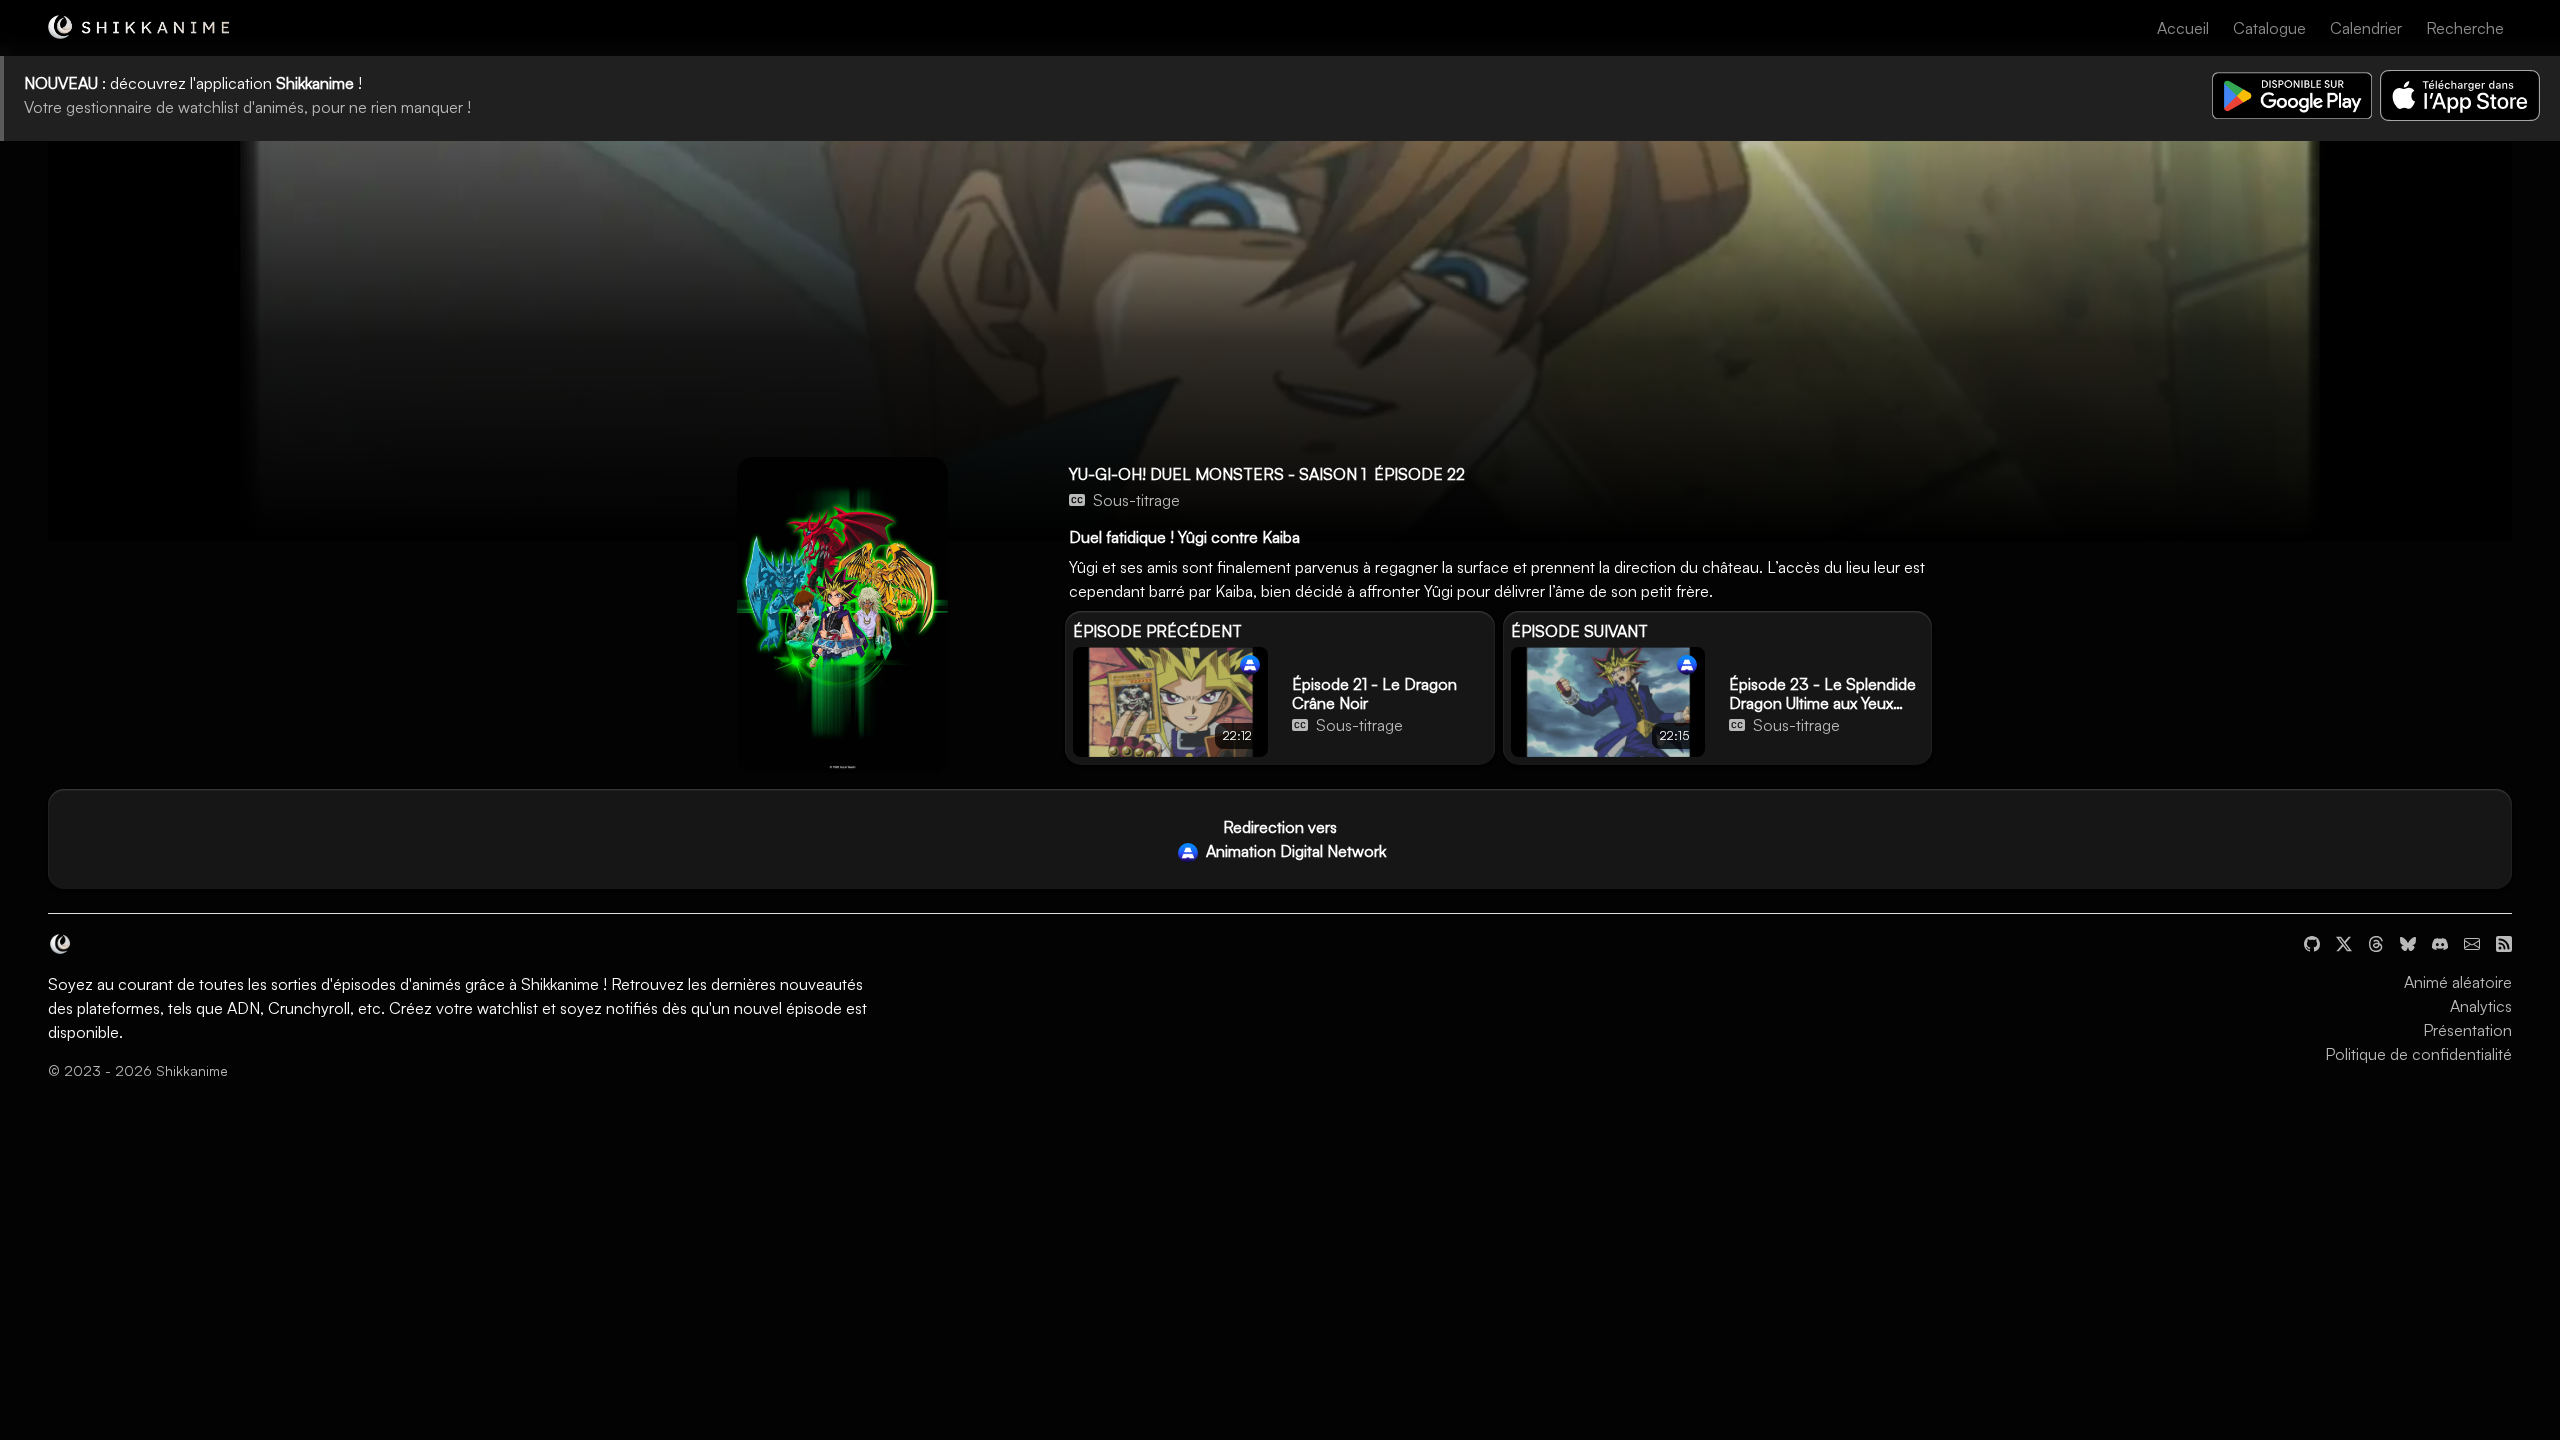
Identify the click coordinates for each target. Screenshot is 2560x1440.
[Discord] (2440, 942)
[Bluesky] (2408, 942)
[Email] (2472, 942)
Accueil (2183, 28)
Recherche (2465, 28)
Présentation (2467, 1030)
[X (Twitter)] (2344, 942)
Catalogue (2269, 28)
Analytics (2481, 1006)
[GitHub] (2312, 942)
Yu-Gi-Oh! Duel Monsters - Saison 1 (1217, 474)
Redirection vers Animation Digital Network (1294, 839)
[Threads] (2376, 942)
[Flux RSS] (2504, 942)
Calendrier (2366, 28)
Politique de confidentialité (2418, 1054)
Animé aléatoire (2458, 982)
